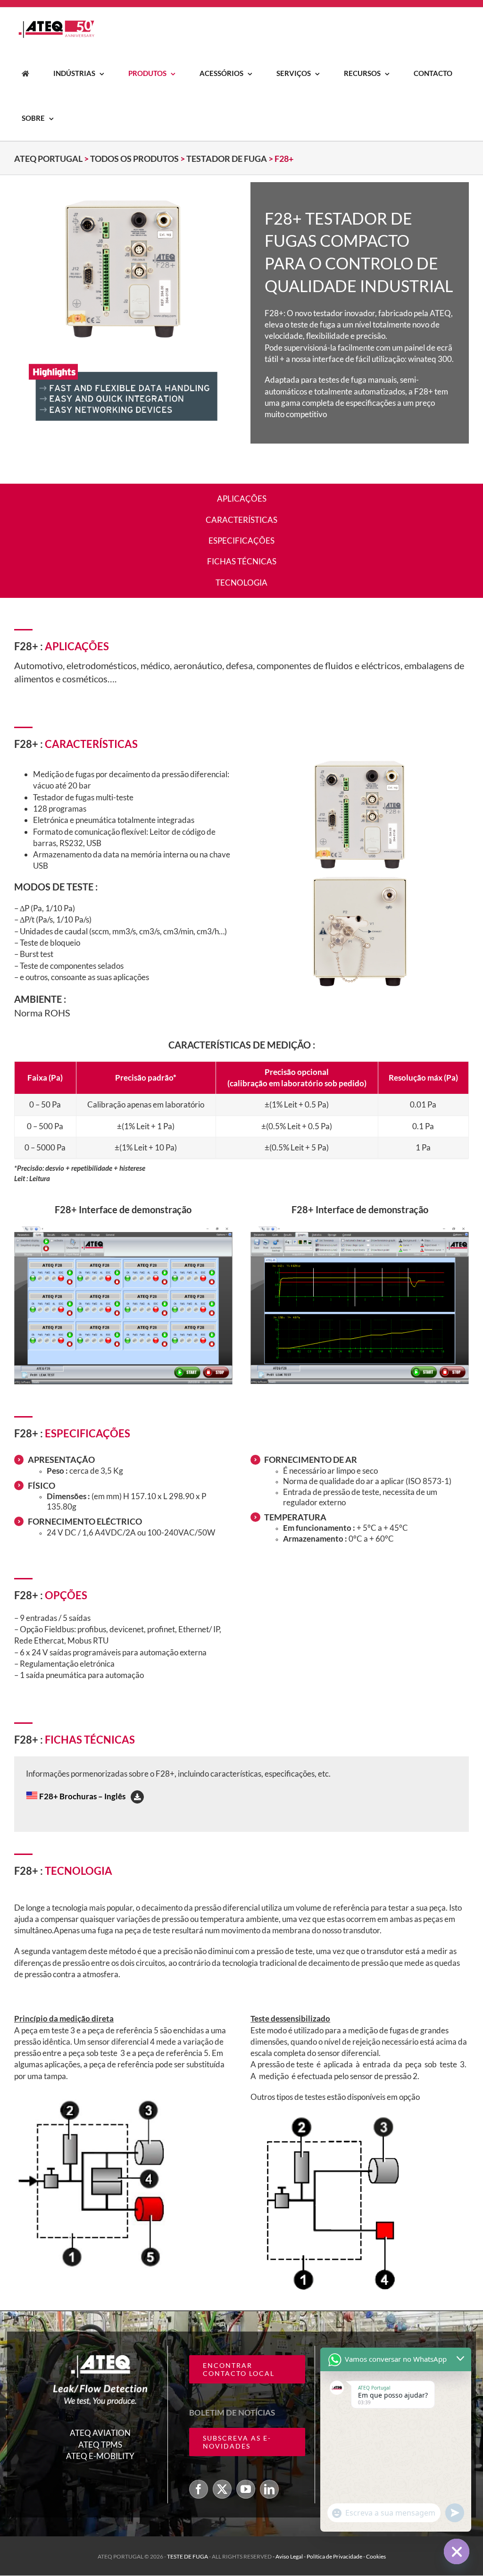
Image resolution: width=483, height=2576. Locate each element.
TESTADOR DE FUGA (227, 159)
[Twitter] (222, 2490)
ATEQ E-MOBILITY (100, 2456)
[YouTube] (246, 2490)
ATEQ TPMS (100, 2445)
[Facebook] (199, 2490)
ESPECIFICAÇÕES (241, 541)
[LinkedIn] (269, 2490)
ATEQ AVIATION (100, 2433)
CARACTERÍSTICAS (241, 520)
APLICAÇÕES (242, 499)
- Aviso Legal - (290, 2557)
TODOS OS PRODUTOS (134, 159)
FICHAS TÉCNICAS (242, 561)
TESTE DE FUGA (188, 2557)
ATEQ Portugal (48, 159)
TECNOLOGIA (241, 583)
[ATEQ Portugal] (25, 73)
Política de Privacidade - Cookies (346, 2557)
